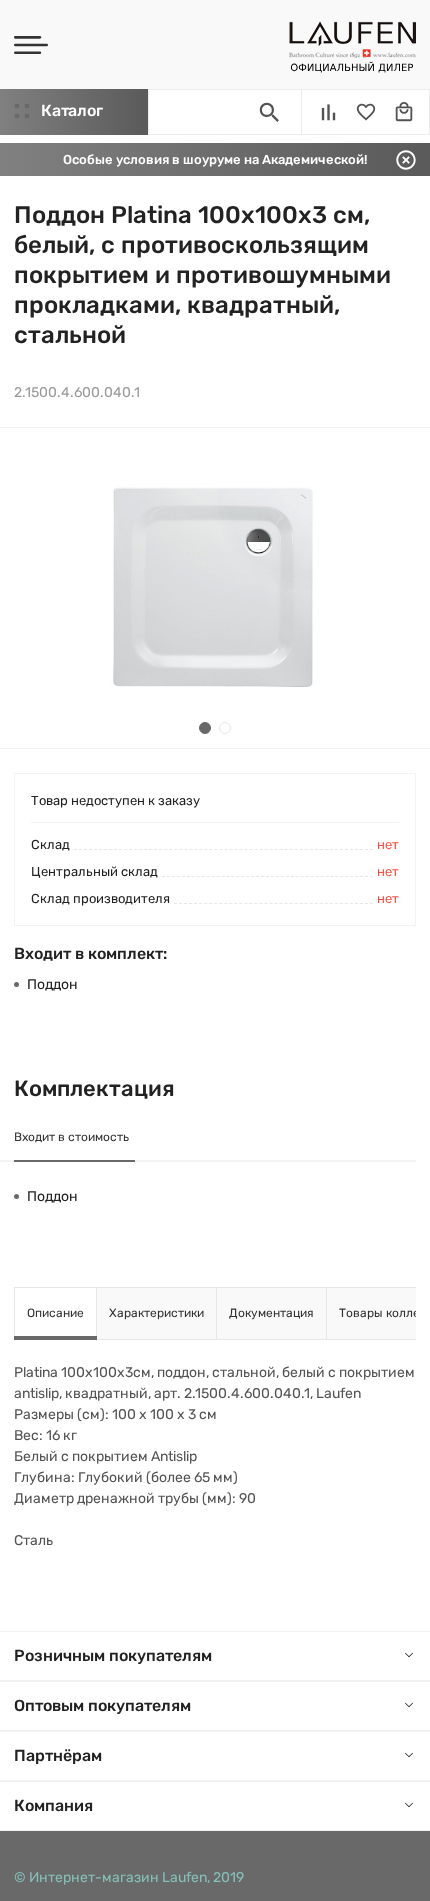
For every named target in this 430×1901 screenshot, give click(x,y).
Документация (271, 1313)
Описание (55, 1313)
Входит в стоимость (71, 1137)
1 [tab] (205, 728)
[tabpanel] (215, 588)
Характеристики (156, 1313)
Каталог (71, 110)
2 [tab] (225, 728)
